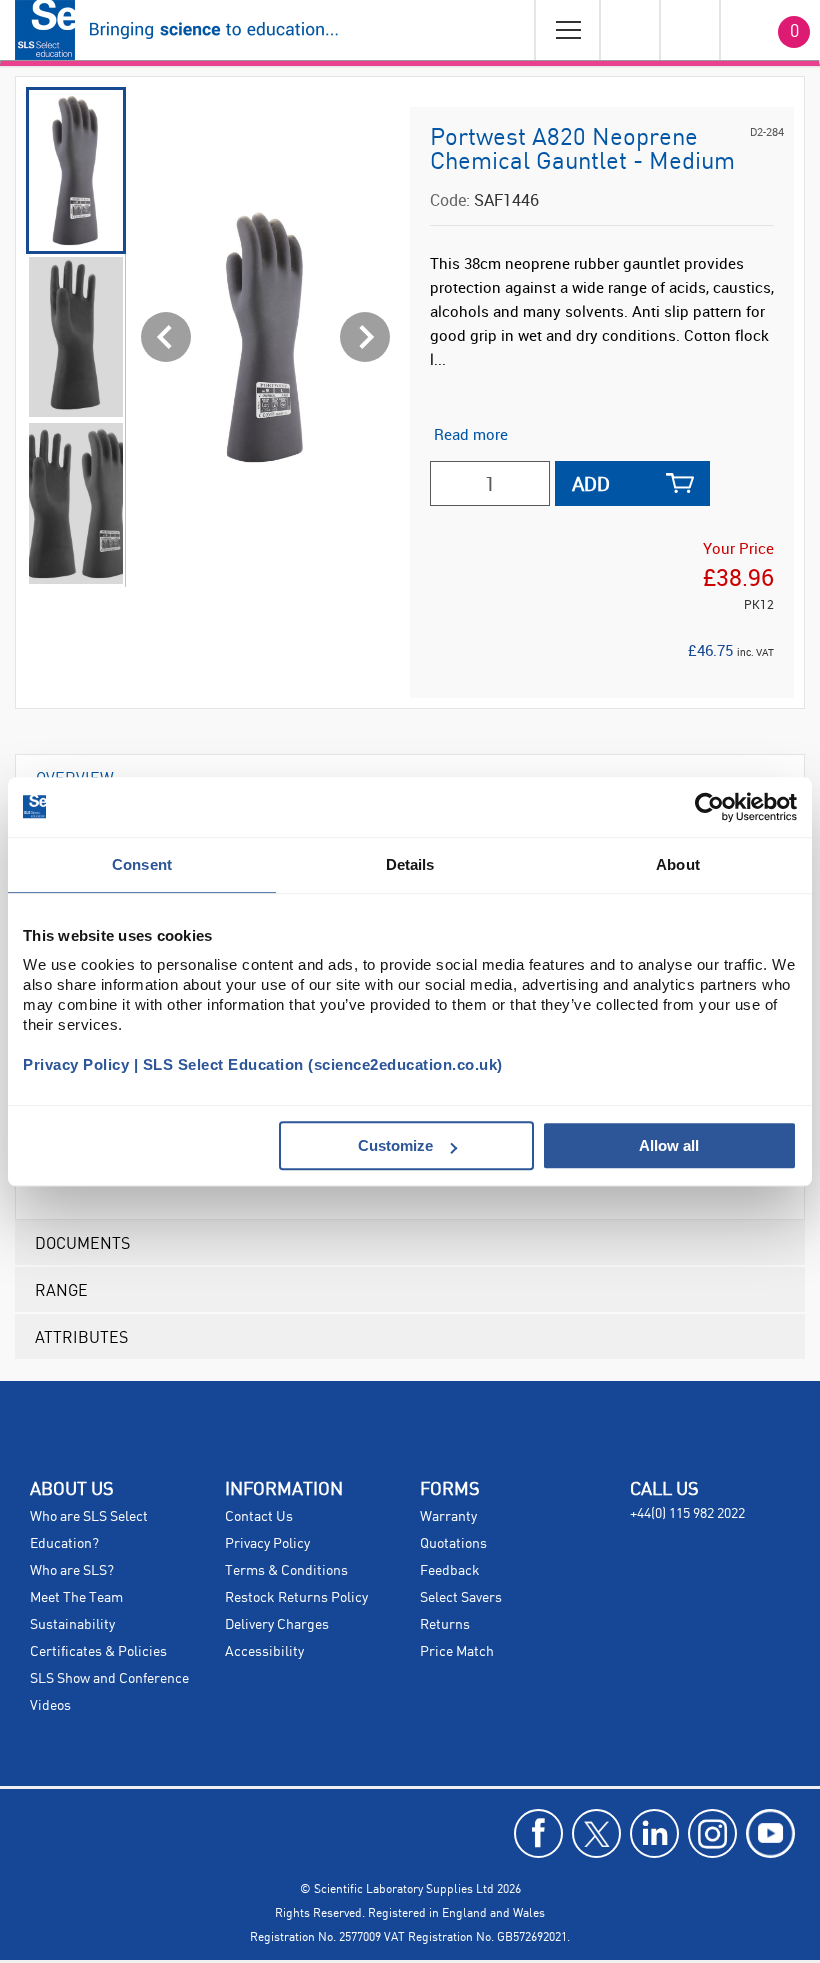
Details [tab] (410, 864)
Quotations (453, 1544)
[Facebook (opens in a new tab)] (538, 1833)
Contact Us (259, 1517)
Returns (445, 1625)
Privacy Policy (267, 1544)
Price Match (457, 1652)
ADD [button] (591, 483)
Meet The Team (76, 1598)
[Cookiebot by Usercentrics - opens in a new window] (709, 807)
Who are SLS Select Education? (89, 1530)
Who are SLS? (72, 1571)
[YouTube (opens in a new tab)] (770, 1833)
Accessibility (264, 1652)
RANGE (61, 1289)
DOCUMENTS (82, 1242)
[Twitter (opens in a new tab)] (596, 1833)
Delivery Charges (277, 1625)
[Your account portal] (629, 30)
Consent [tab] (142, 864)
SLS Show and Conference (109, 1679)
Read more (471, 434)
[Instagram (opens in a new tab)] (712, 1833)
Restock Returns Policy (296, 1598)
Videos (50, 1706)
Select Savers (461, 1598)
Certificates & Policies (98, 1652)
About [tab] (678, 864)
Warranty (448, 1517)
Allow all (669, 1145)
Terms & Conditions (286, 1571)
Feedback (450, 1571)
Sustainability (72, 1625)
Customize (395, 1145)
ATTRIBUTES (81, 1336)
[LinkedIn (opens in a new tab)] (654, 1833)
